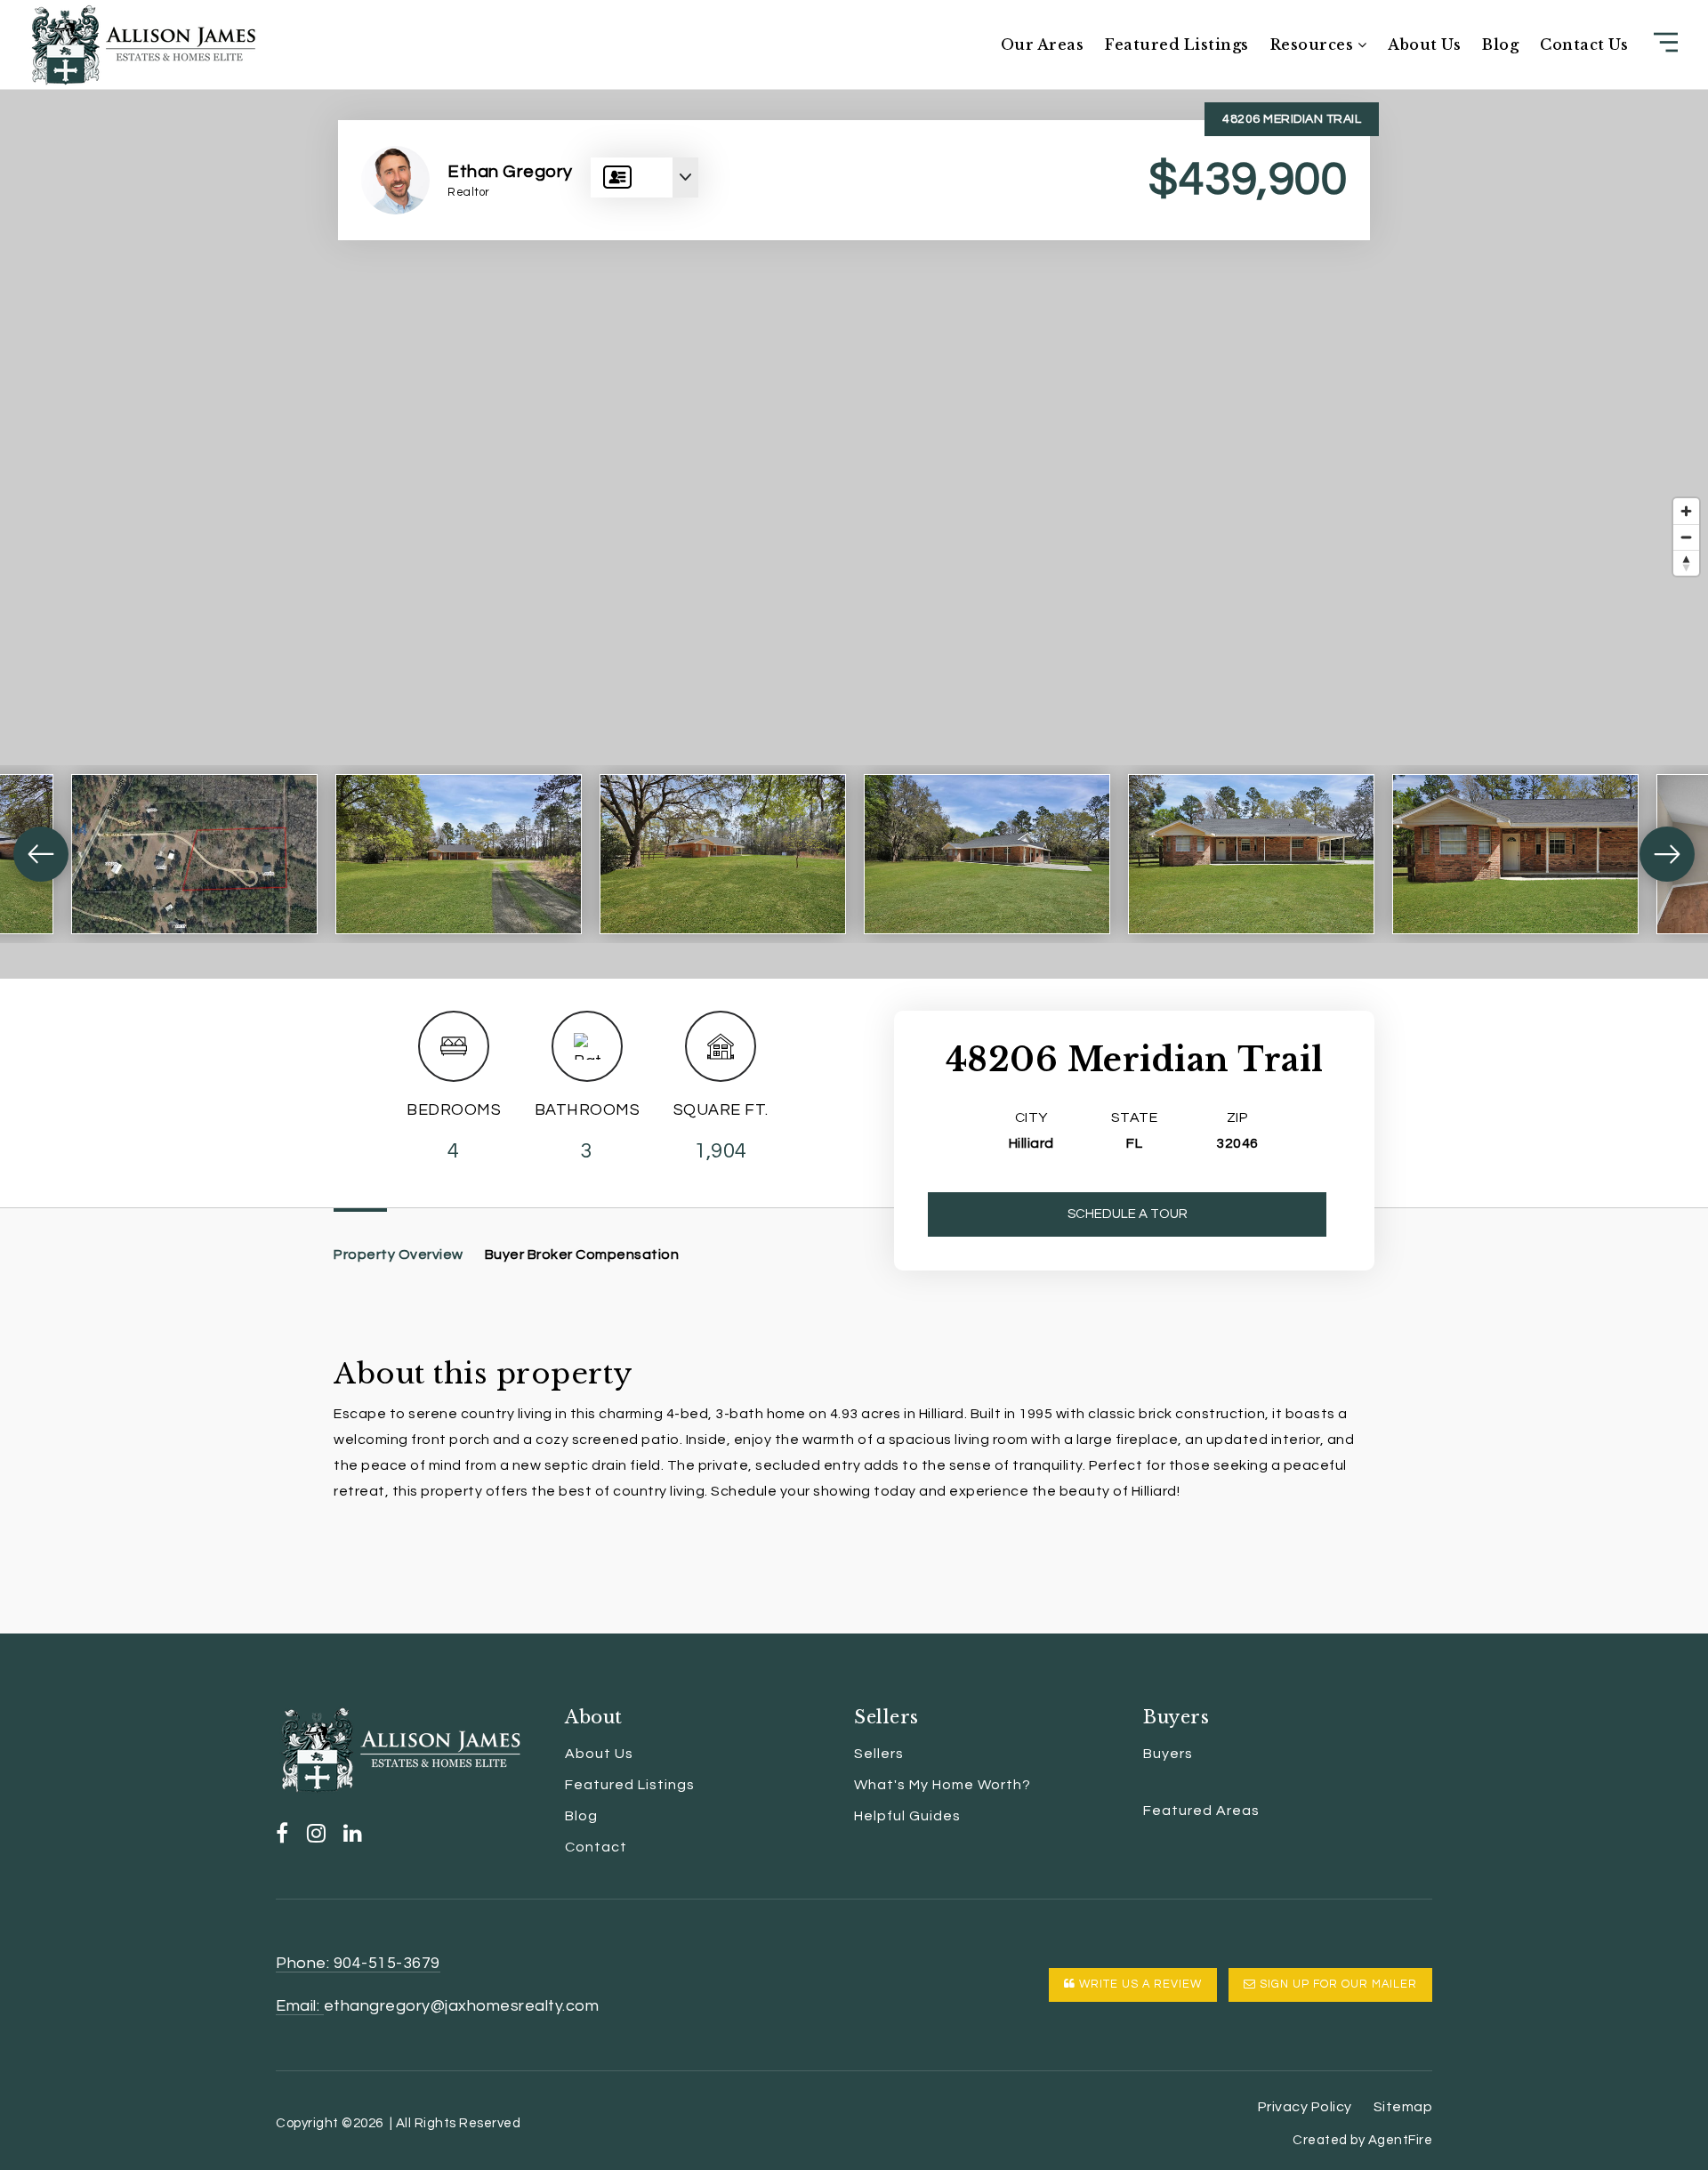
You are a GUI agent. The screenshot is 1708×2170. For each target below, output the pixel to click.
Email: (300, 2006)
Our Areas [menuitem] (1043, 44)
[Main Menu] (1666, 42)
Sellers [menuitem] (879, 1754)
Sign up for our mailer (1337, 1984)
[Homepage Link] (143, 44)
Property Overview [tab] (399, 1254)
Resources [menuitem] (1314, 44)
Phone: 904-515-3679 (358, 1963)
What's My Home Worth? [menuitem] (943, 1785)
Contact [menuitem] (596, 1847)
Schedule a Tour (1128, 1214)
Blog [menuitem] (1500, 44)
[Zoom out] (1686, 537)
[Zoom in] (1686, 511)
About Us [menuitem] (1424, 44)
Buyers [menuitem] (1168, 1754)
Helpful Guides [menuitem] (907, 1816)
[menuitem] (1143, 1785)
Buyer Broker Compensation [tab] (582, 1254)
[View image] (194, 854)
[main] (854, 817)
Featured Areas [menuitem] (1201, 1811)
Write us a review (1139, 1984)
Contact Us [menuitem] (1584, 44)
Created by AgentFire (1362, 2140)
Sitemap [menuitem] (1403, 2107)
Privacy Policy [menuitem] (1305, 2107)
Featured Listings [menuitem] (1177, 44)
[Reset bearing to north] (1686, 563)
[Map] (854, 534)
